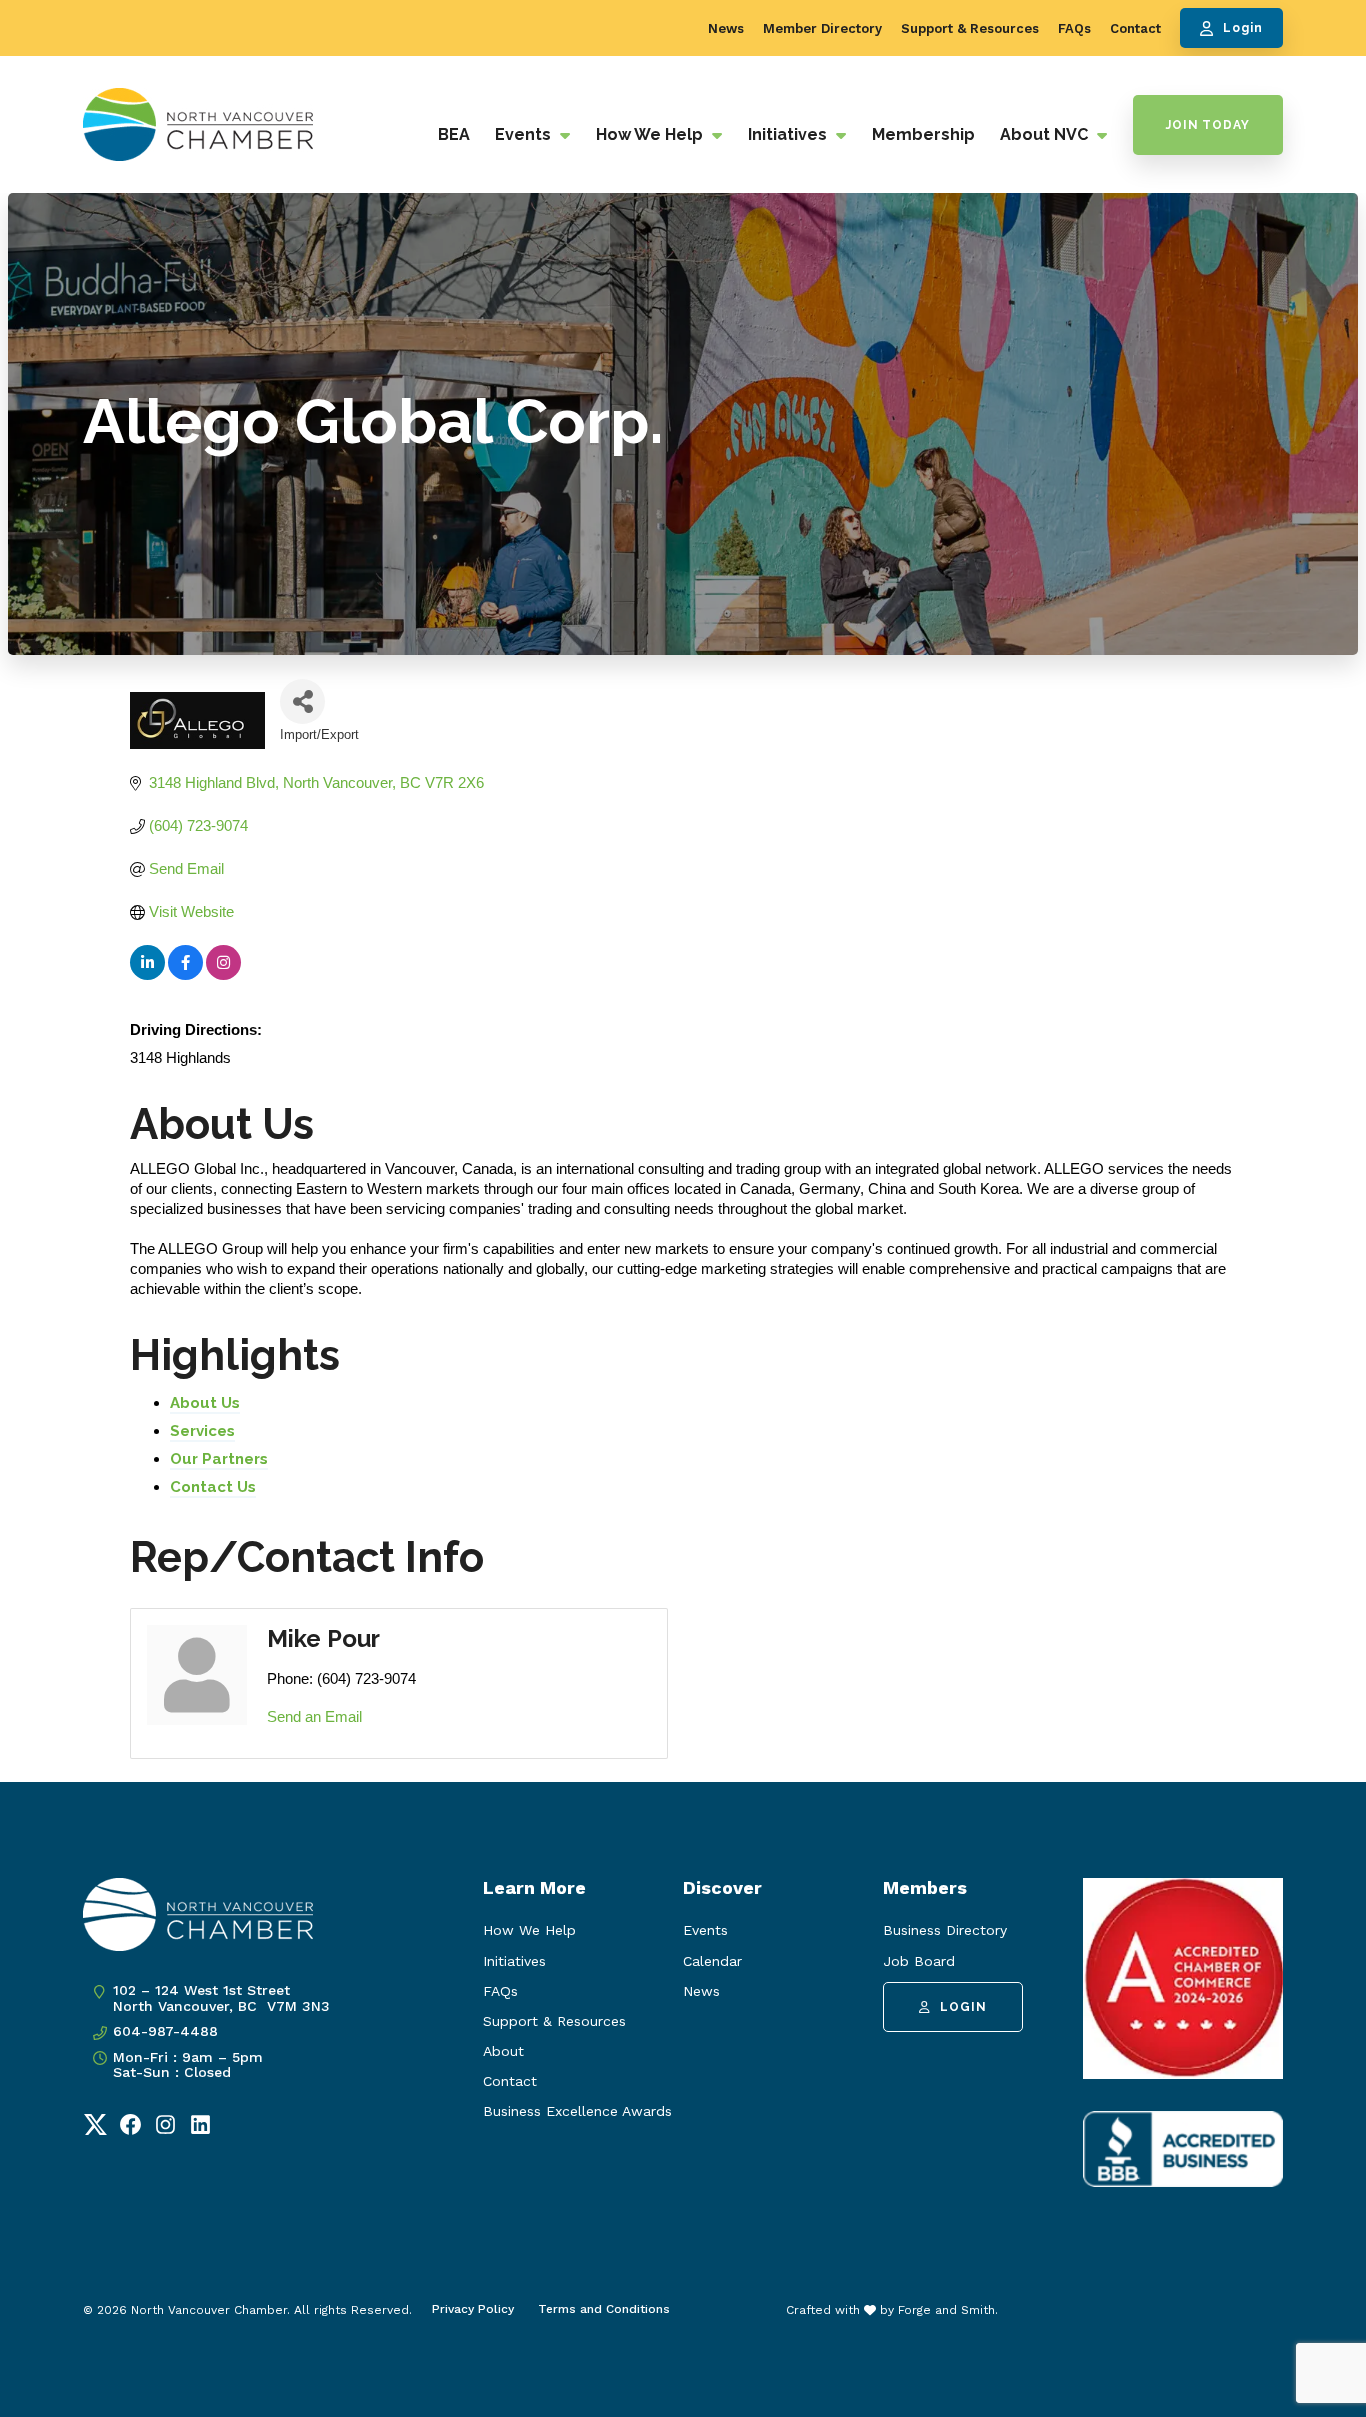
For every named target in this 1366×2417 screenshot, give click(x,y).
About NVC (1046, 134)
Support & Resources (970, 28)
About (503, 2051)
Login (1243, 28)
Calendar (712, 1961)
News (726, 28)
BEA (454, 134)
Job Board (919, 1961)
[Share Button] (302, 701)
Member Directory (822, 28)
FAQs (1074, 28)
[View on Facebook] (185, 974)
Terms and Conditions (604, 2309)
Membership (923, 134)
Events (525, 134)
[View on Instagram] (223, 974)
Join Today (1208, 125)
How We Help (651, 134)
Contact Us (213, 1487)
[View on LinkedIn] (147, 974)
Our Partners (219, 1459)
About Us (205, 1403)
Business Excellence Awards (577, 2111)
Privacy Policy (473, 2309)
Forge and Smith (946, 2310)
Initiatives (789, 134)
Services (202, 1431)
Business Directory (945, 1930)
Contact (1135, 28)
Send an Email (314, 1716)
